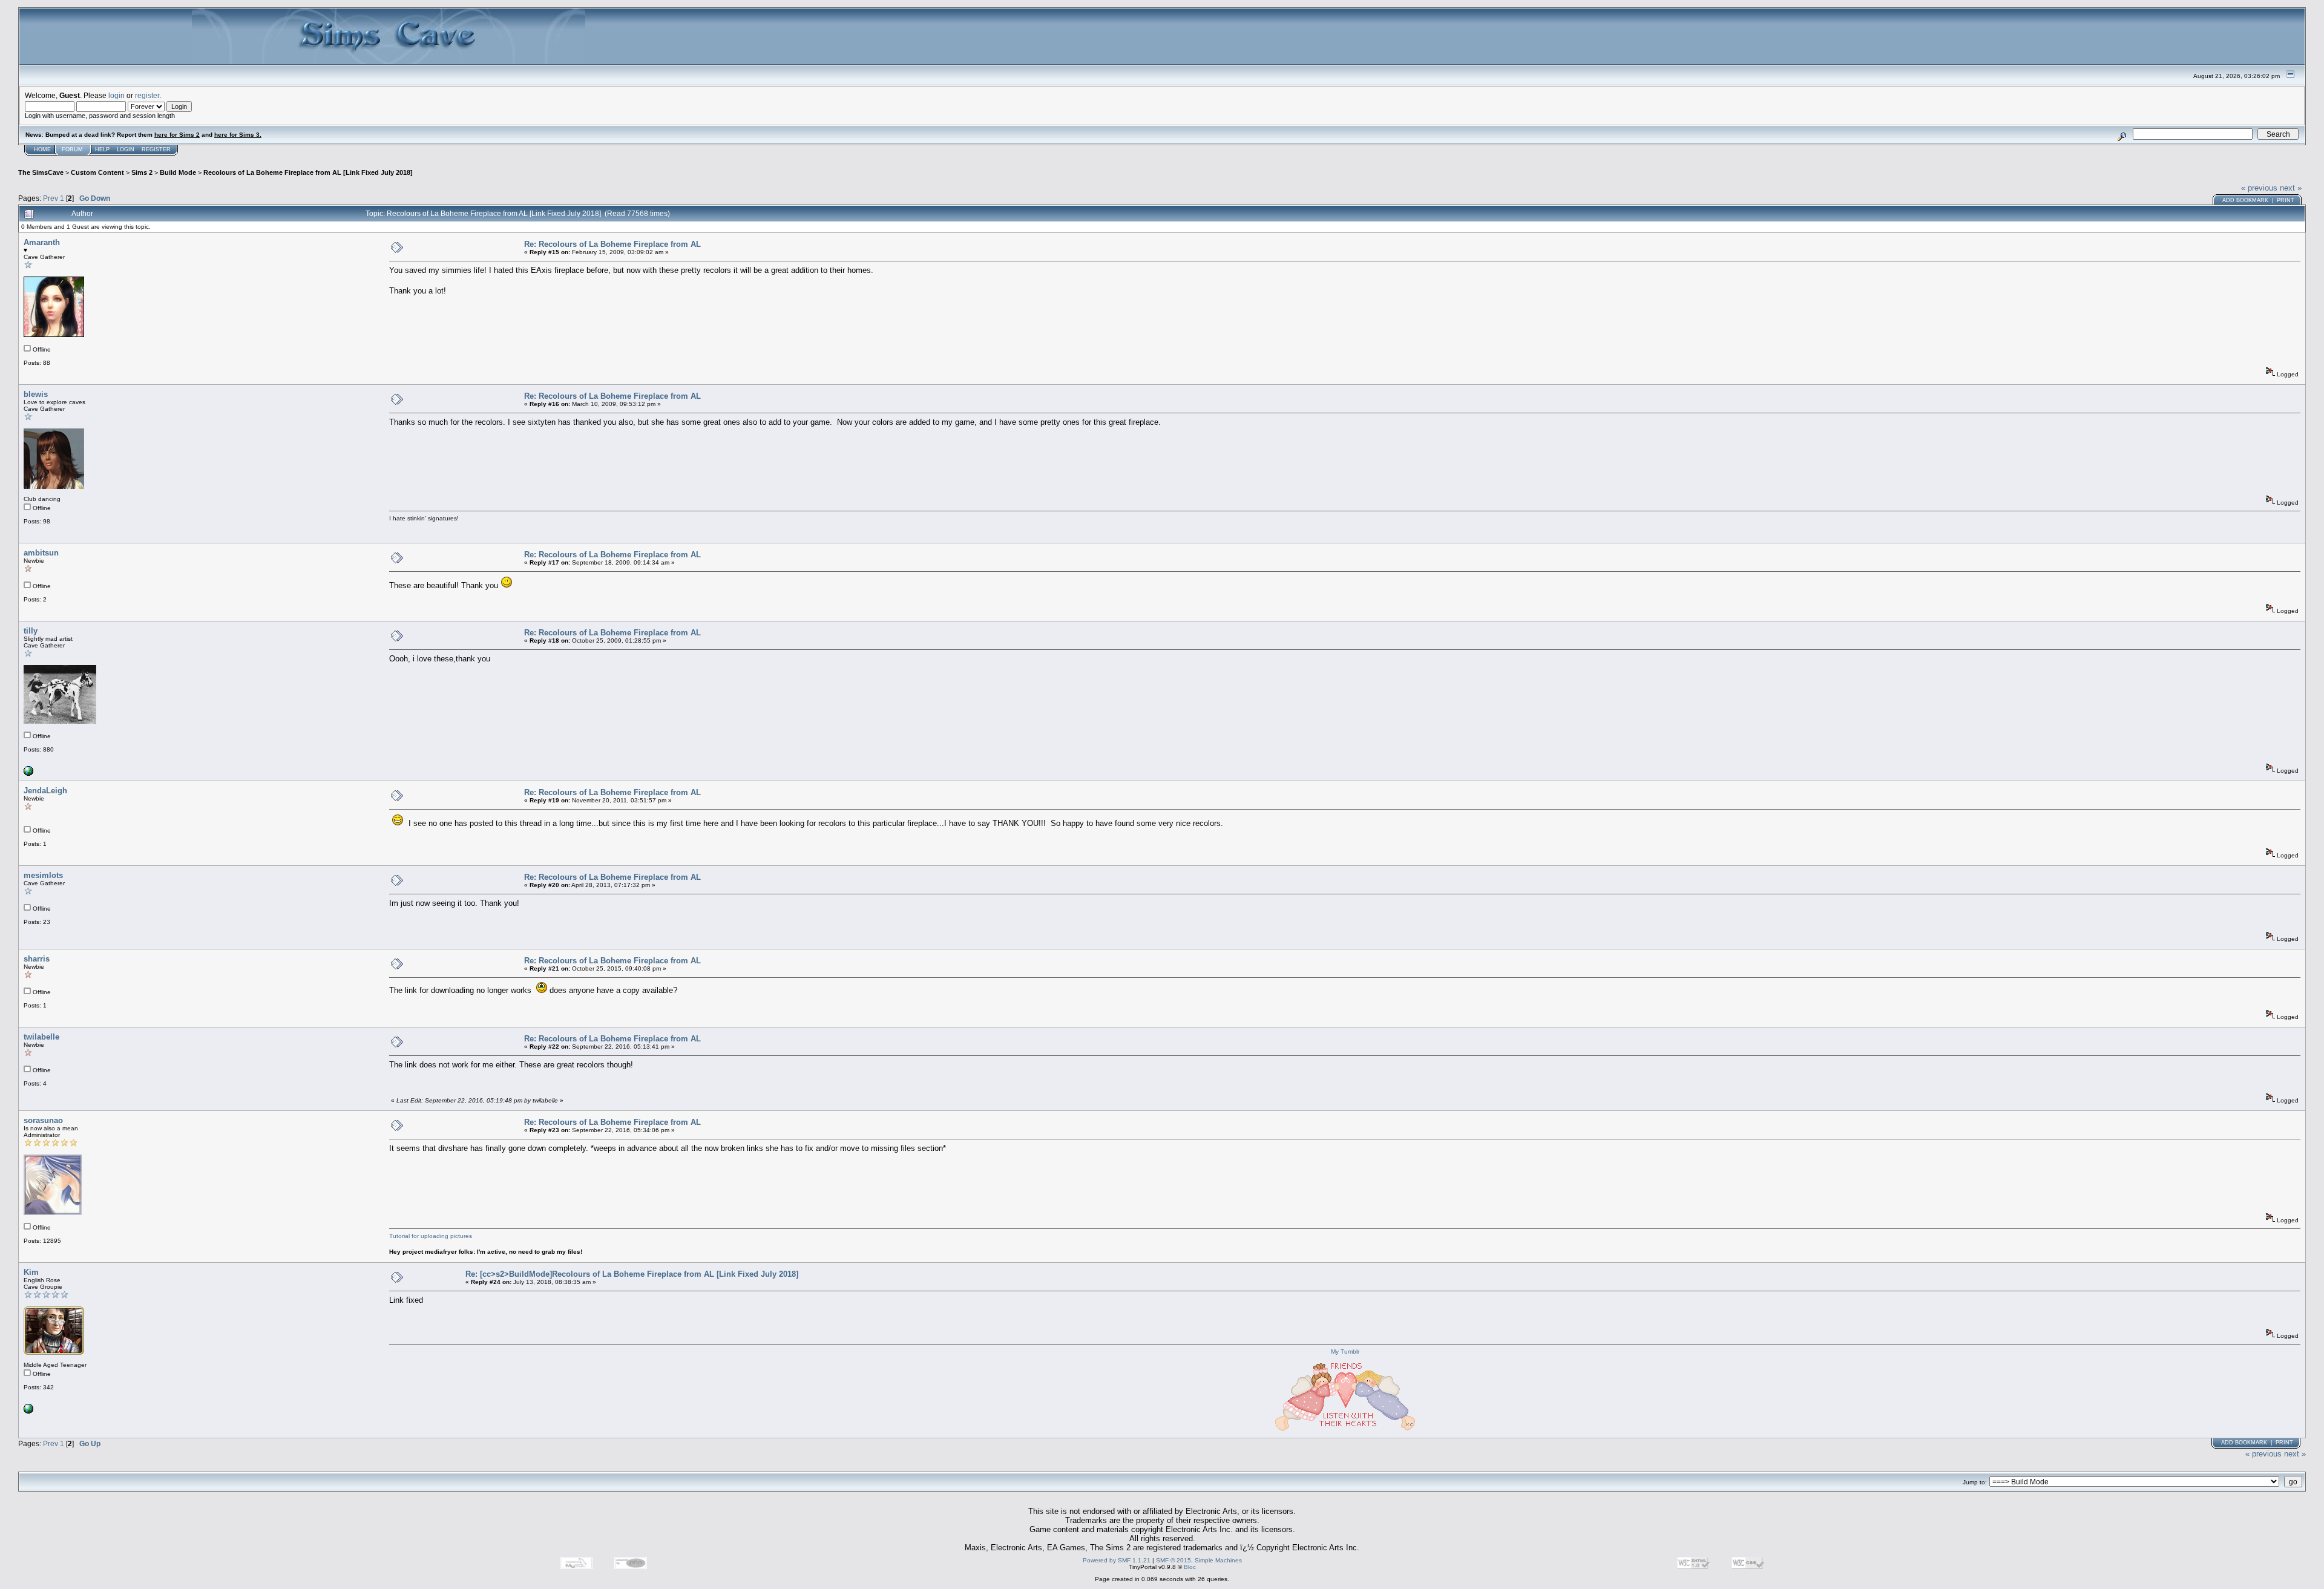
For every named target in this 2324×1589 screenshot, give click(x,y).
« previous (2259, 188)
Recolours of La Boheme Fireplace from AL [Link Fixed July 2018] (308, 172)
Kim (31, 1272)
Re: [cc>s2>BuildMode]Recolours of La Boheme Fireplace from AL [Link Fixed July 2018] (632, 1274)
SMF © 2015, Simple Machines (1199, 1560)
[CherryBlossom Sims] (28, 774)
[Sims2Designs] (28, 1411)
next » (2291, 188)
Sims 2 (142, 172)
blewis (36, 394)
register (147, 95)
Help (102, 149)
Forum (72, 149)
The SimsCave (41, 172)
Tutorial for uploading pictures (431, 1236)
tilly (31, 631)
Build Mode (178, 172)
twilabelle (41, 1037)
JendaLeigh (45, 791)
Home (42, 149)
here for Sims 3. (238, 135)
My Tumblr (1345, 1351)
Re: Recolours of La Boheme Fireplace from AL (612, 244)
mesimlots (43, 875)
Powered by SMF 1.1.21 (1117, 1560)
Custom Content (97, 172)
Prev (51, 198)
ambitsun (41, 553)
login (117, 95)
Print (2286, 200)
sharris (37, 959)
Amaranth (42, 242)
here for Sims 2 (177, 135)
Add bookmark (2245, 200)
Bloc (1190, 1567)
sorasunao (43, 1120)
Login (126, 149)
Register (156, 149)
